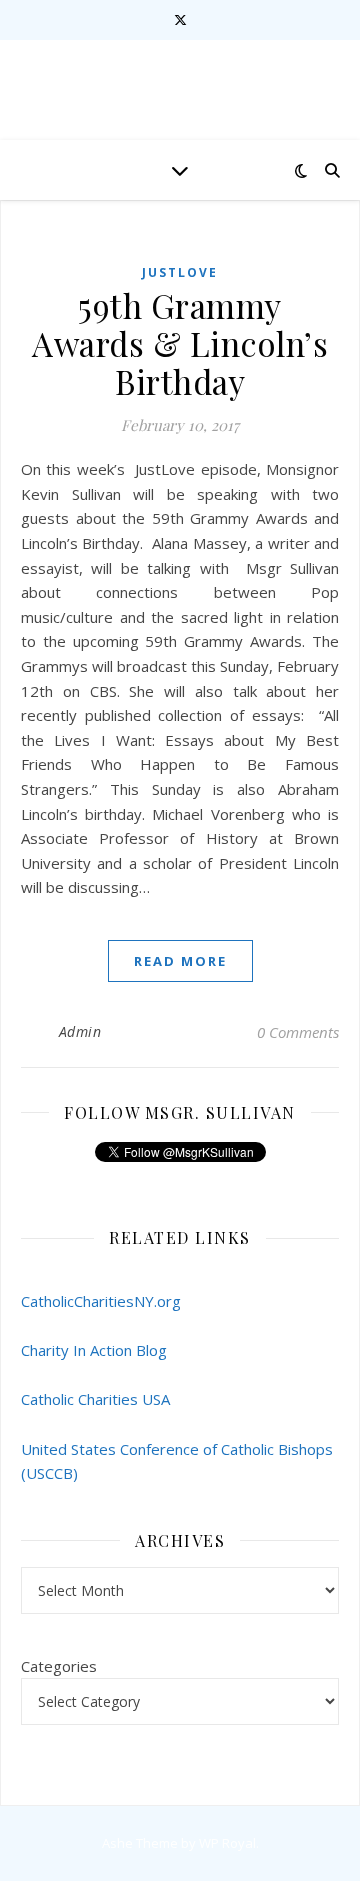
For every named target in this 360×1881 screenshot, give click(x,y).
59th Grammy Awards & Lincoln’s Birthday (180, 343)
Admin (80, 1031)
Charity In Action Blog (94, 1350)
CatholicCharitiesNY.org (101, 1301)
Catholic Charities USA (95, 1399)
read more (180, 961)
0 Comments (298, 1032)
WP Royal (227, 1843)
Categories (59, 1666)
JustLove (180, 272)
